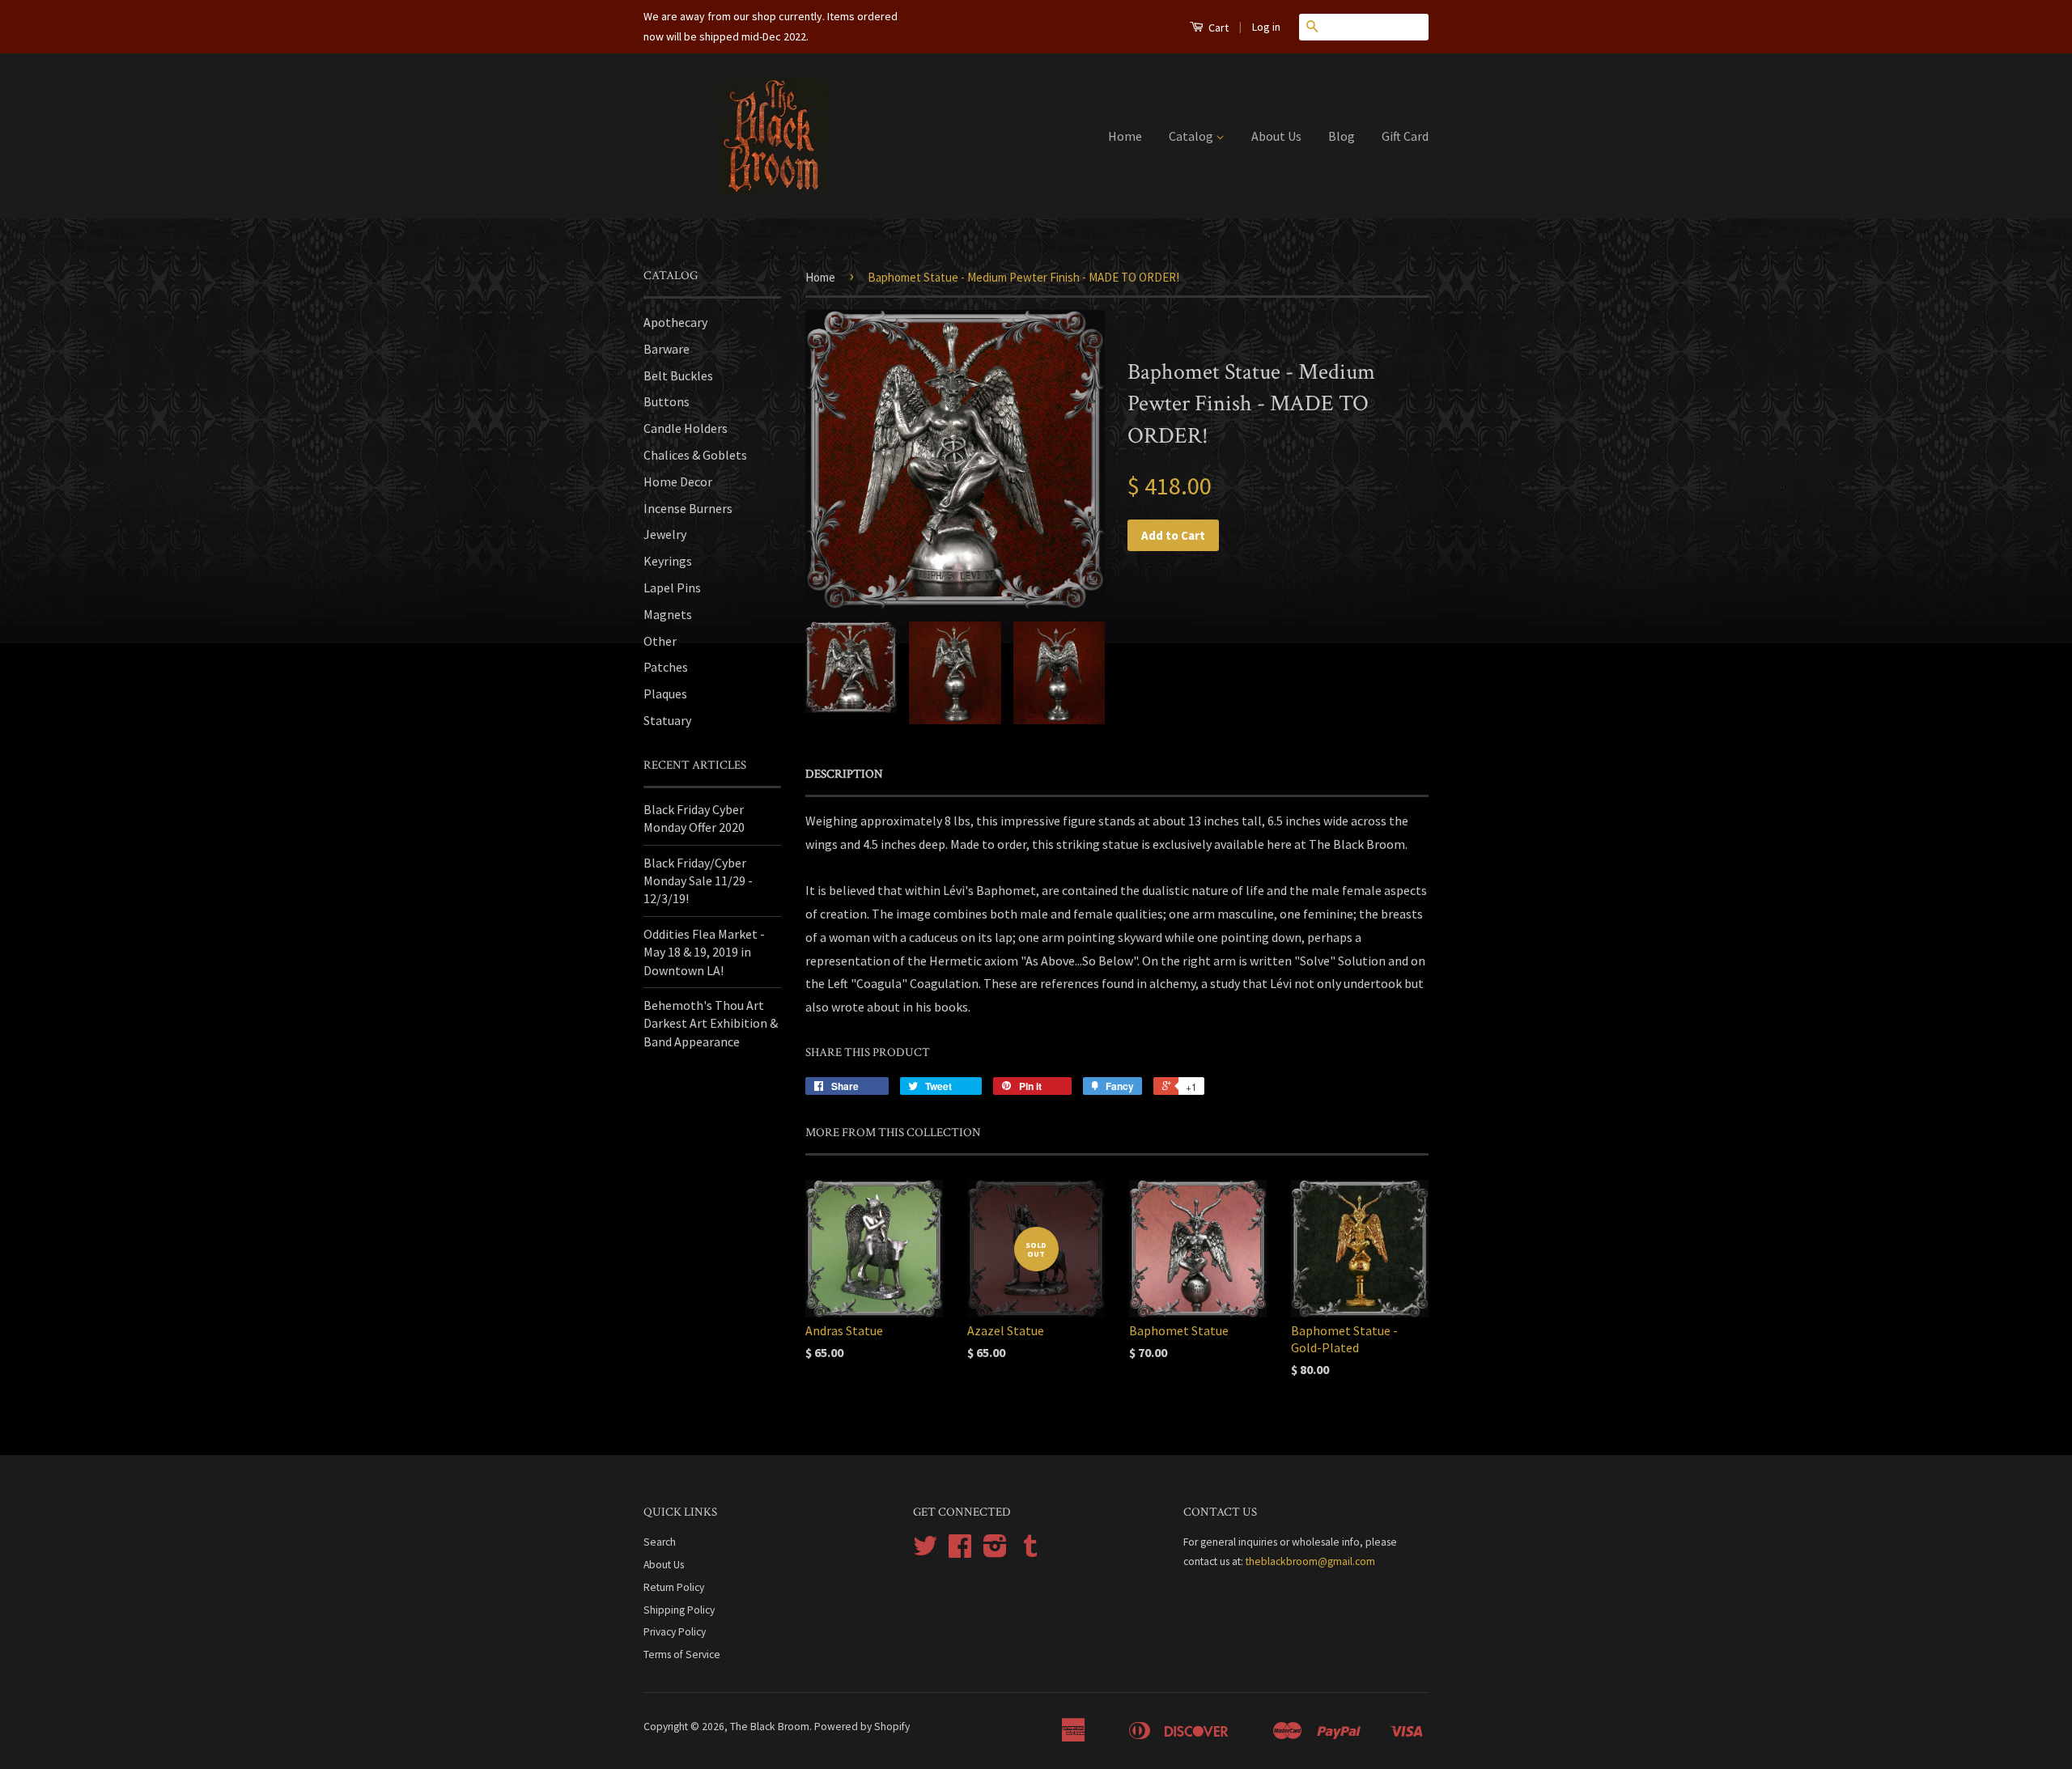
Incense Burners (688, 508)
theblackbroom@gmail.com (1310, 1561)
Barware (667, 349)
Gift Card (1405, 136)
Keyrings (668, 561)
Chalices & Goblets (695, 455)
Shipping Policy (679, 1610)
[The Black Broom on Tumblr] (1030, 1552)
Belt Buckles (678, 375)
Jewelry (665, 534)
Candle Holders (686, 428)
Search (660, 1542)
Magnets (668, 614)
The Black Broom (770, 1727)
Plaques (665, 694)
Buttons (667, 401)
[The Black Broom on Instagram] (995, 1552)
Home (1125, 136)
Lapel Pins (672, 588)
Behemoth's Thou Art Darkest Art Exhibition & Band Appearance (711, 1023)
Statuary (667, 720)
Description (844, 774)
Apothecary (675, 322)
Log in (1266, 27)
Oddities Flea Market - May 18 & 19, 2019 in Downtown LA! (704, 952)
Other (660, 641)
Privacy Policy (675, 1632)
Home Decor (678, 481)
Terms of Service (682, 1654)
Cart (1217, 28)
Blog (1342, 136)
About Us (1276, 136)
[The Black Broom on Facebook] (960, 1552)
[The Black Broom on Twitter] (925, 1552)
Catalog (1192, 136)
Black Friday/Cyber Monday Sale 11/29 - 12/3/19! (698, 881)
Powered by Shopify (862, 1727)
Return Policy (674, 1587)
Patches (666, 667)
